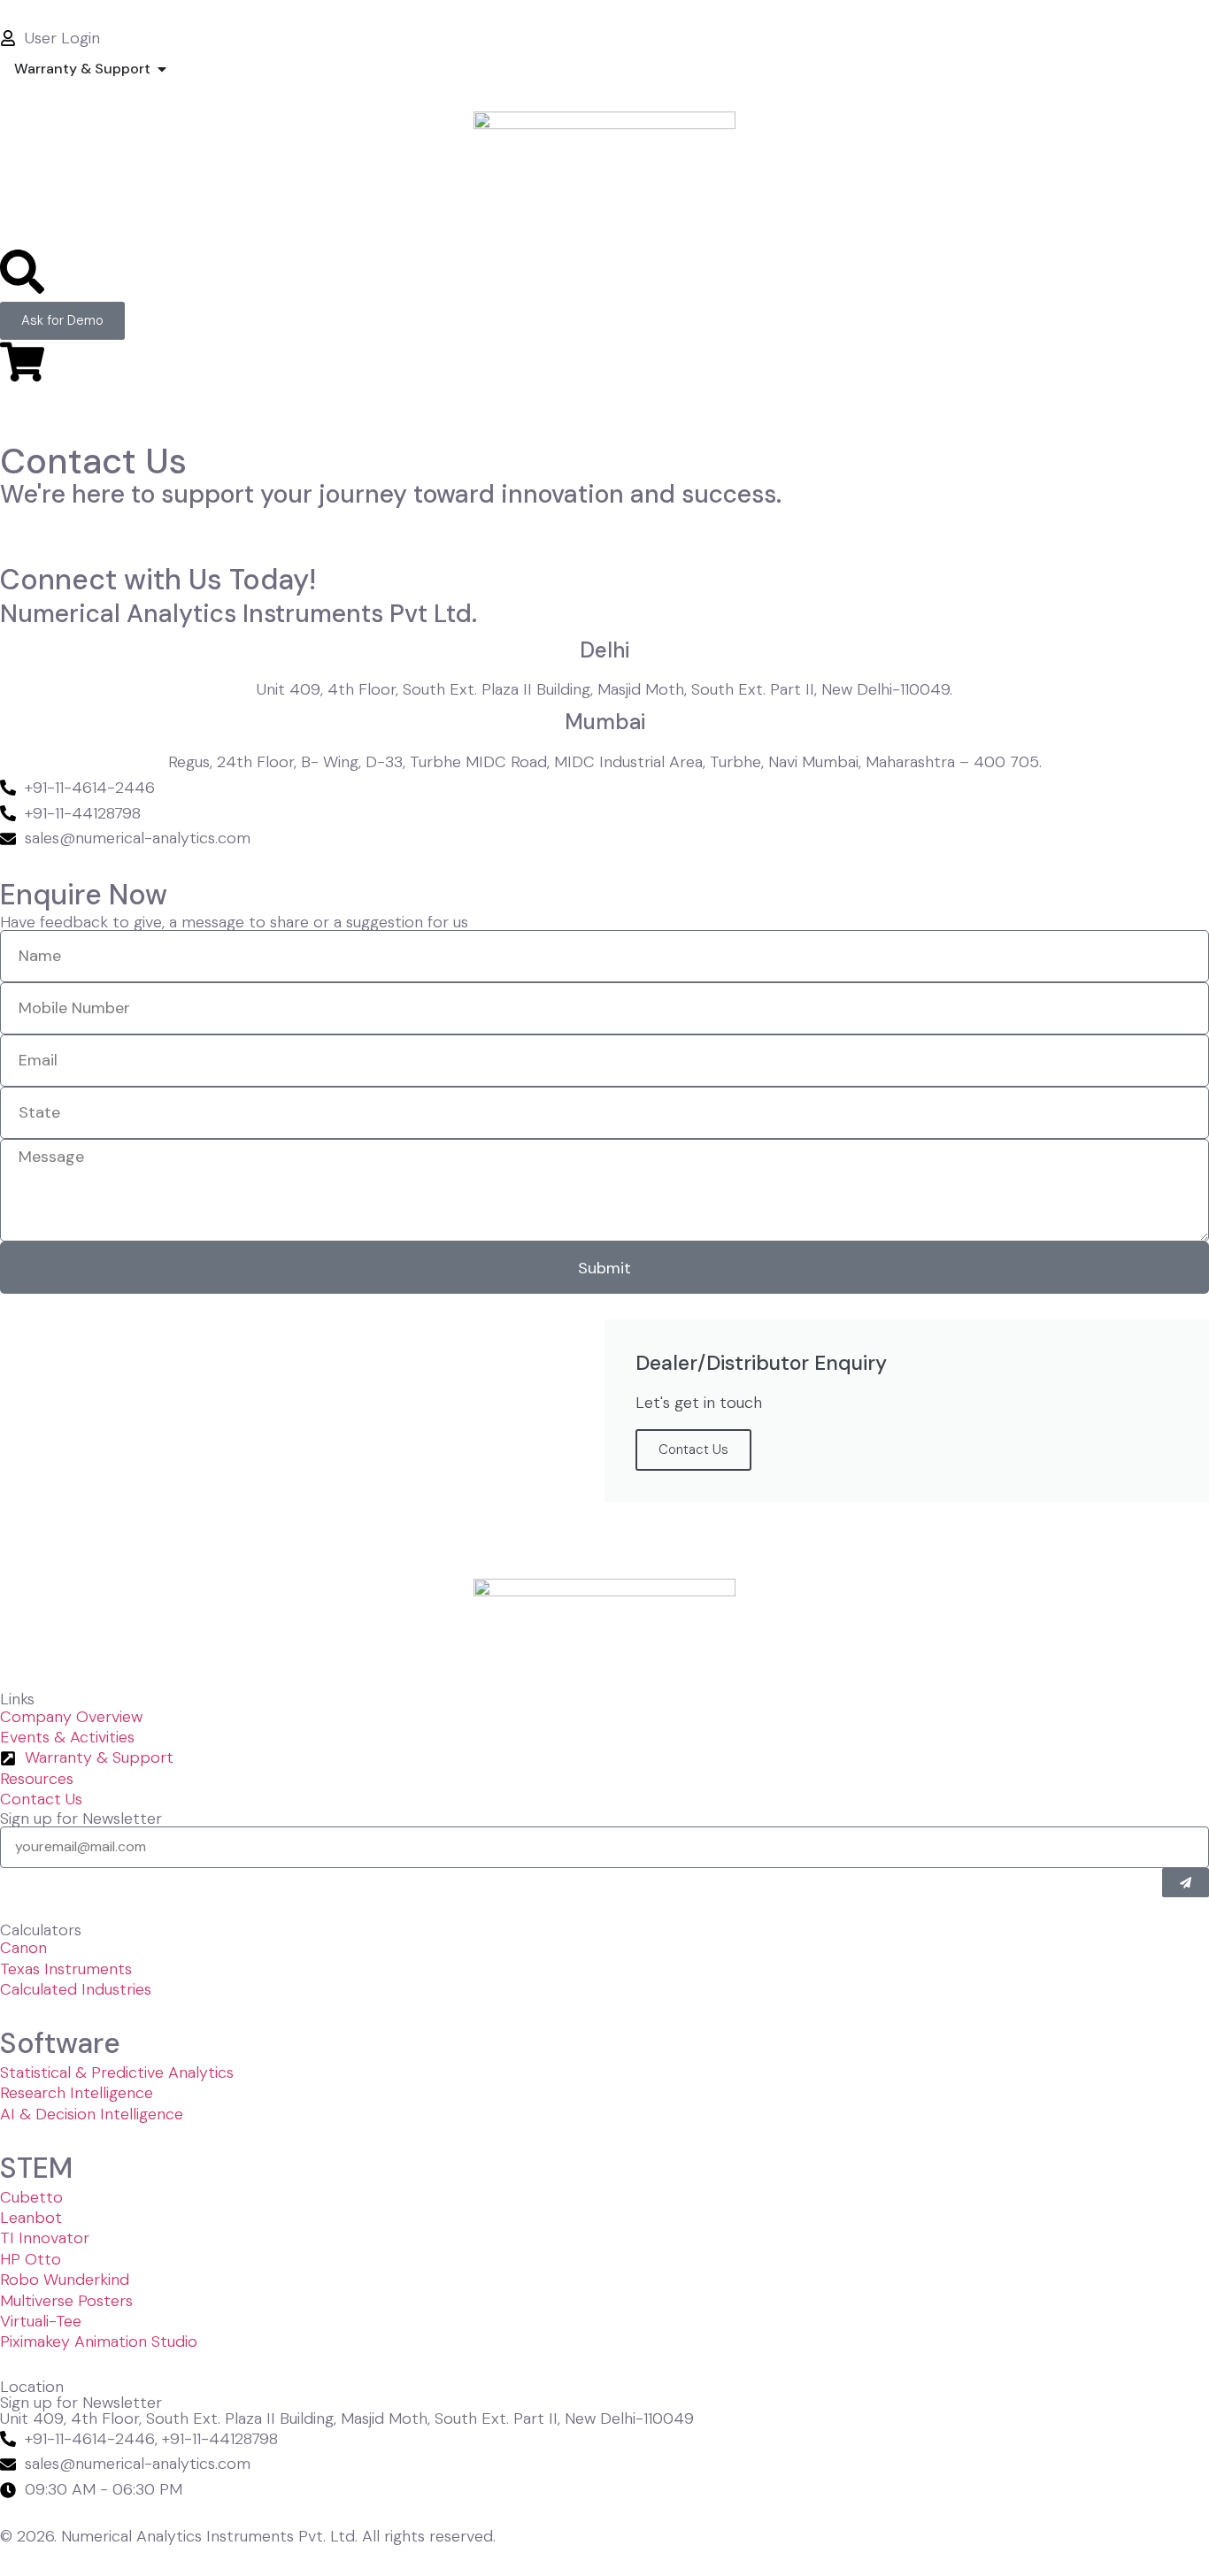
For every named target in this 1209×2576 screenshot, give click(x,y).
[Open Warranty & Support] (162, 69)
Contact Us (693, 1449)
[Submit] (1186, 1883)
